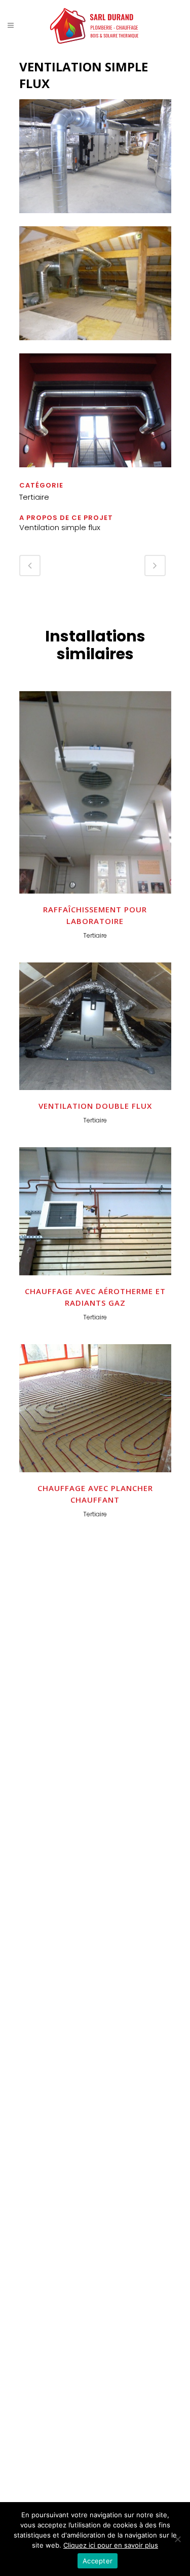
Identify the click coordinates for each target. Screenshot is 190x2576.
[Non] (177, 2539)
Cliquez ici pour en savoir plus (111, 2545)
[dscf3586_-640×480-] (95, 219)
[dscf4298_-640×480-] (95, 474)
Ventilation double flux (95, 1106)
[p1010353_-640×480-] (95, 347)
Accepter (98, 2561)
